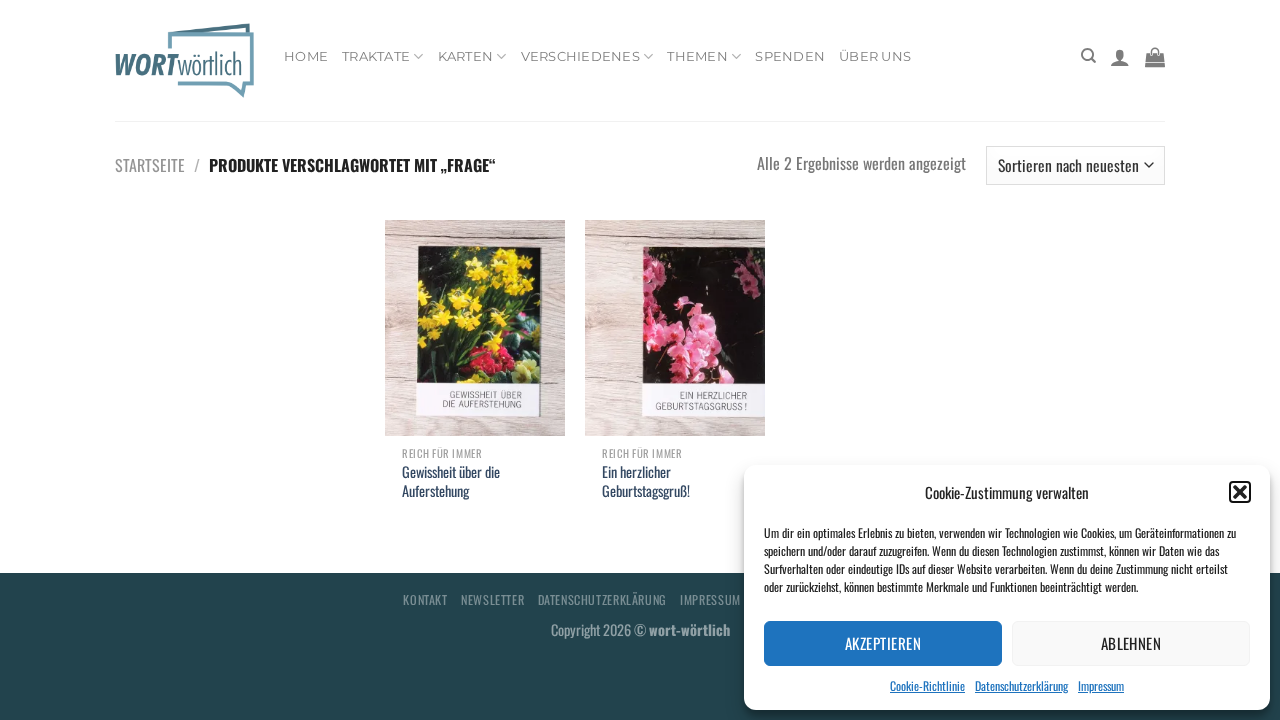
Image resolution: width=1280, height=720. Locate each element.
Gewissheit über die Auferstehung (451, 481)
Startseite (150, 165)
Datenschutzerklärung (1021, 685)
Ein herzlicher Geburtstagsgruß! (646, 481)
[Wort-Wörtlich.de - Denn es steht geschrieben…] (184, 60)
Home (306, 56)
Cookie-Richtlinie (927, 685)
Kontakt (425, 599)
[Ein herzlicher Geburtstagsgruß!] (675, 328)
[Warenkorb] (1155, 57)
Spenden (790, 56)
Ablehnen (1131, 643)
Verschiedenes (580, 56)
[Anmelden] (1120, 57)
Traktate (376, 56)
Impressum (1101, 685)
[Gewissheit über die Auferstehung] (475, 328)
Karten (466, 56)
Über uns (875, 56)
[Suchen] (1088, 56)
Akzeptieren (883, 643)
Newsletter (492, 599)
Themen (697, 56)
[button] (1240, 492)
